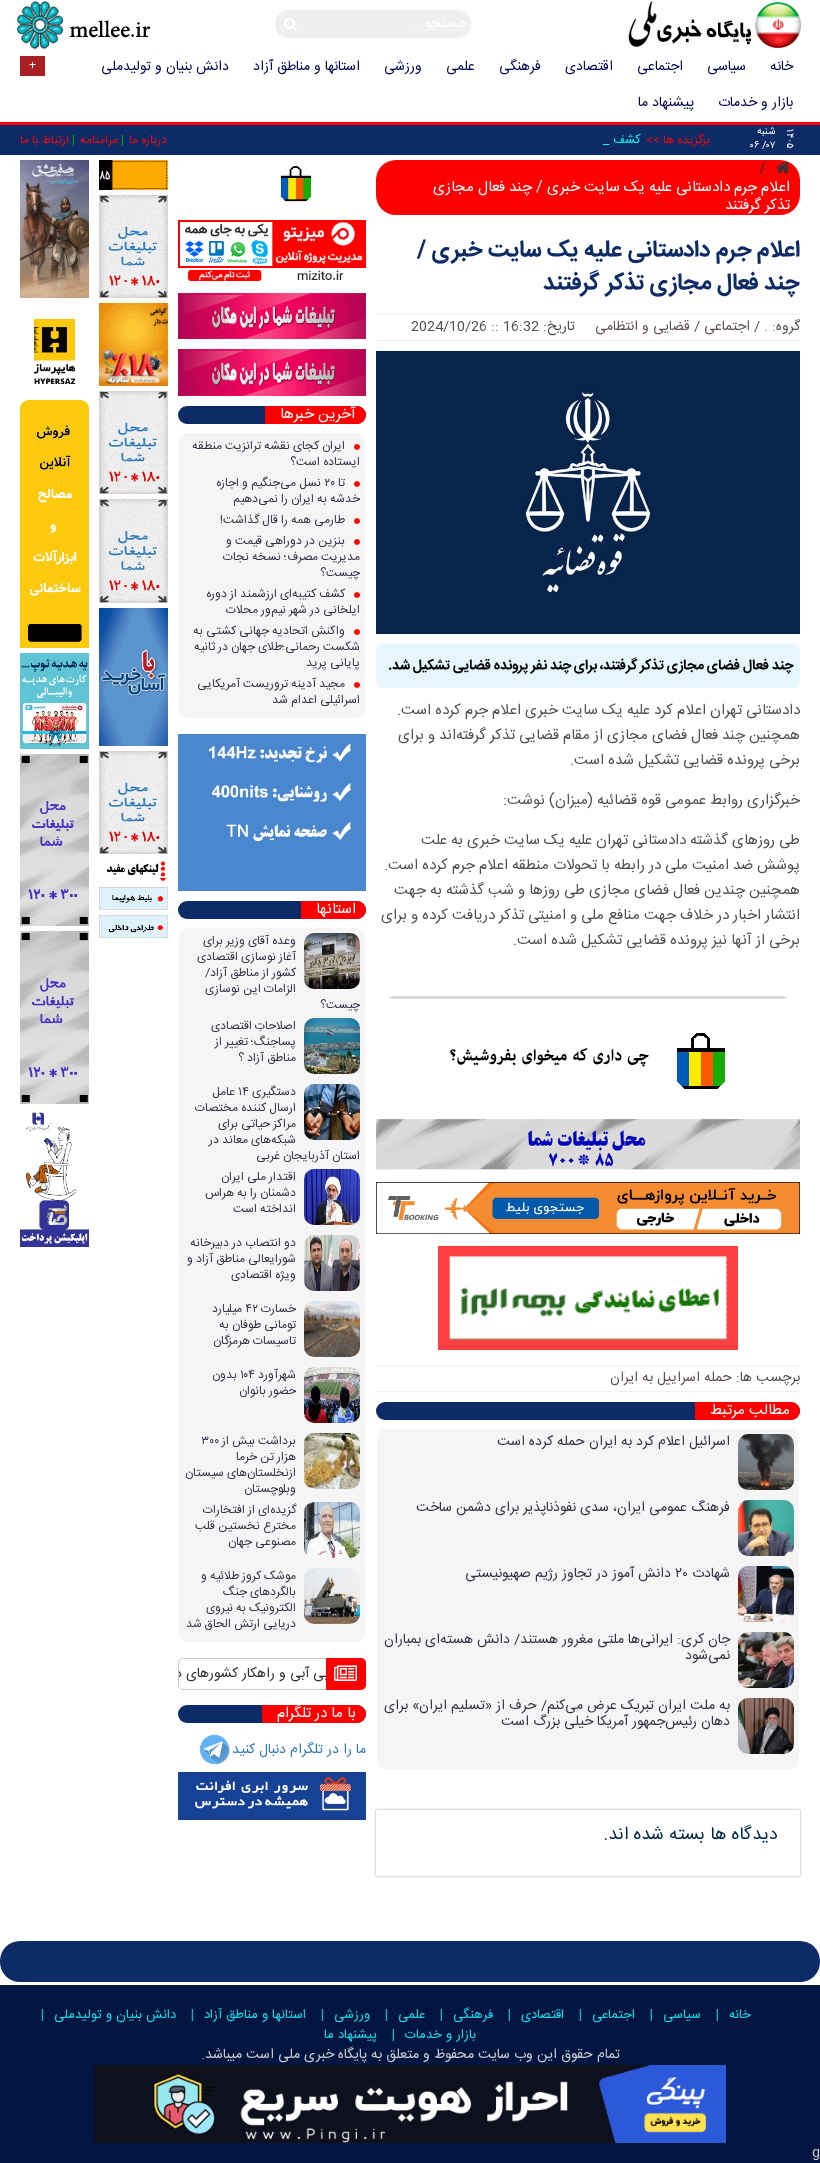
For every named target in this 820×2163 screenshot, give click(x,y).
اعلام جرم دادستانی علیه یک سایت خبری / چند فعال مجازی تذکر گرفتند (608, 268)
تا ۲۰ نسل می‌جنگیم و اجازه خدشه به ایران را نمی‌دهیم (288, 491)
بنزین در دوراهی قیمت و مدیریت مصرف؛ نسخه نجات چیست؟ (291, 557)
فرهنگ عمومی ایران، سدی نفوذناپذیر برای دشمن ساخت (573, 1508)
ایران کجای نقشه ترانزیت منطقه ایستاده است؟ (276, 454)
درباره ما (148, 140)
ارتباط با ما (44, 140)
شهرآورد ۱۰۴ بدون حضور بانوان (254, 1383)
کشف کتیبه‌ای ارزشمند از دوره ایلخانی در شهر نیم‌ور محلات (283, 602)
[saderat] (54, 1178)
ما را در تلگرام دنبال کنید (299, 1750)
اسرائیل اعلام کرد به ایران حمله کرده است (613, 1442)
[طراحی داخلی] (133, 927)
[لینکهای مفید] (133, 871)
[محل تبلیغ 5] (133, 803)
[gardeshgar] (54, 701)
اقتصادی (589, 67)
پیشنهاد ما (666, 103)
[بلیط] (133, 899)
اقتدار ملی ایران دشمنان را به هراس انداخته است (250, 1193)
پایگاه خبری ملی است (304, 2055)
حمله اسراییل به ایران (671, 1378)
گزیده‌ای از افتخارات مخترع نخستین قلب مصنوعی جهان (245, 1526)
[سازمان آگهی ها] (133, 175)
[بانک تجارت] (133, 677)
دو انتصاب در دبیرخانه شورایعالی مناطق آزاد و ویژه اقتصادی (241, 1259)
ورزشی (403, 67)
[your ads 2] (54, 1018)
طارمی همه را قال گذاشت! (284, 520)
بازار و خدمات (755, 103)
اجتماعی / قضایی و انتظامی (672, 327)
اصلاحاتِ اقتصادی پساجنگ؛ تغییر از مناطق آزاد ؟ (253, 1042)
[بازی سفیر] (54, 230)
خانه (781, 67)
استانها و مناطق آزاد (306, 67)
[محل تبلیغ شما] (133, 247)
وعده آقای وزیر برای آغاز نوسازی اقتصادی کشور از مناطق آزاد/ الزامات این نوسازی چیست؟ (278, 973)
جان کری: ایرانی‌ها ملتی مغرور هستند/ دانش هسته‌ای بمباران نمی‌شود (557, 1648)
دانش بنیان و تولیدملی (165, 67)
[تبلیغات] (133, 345)
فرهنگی (520, 67)
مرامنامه (99, 140)
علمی (460, 67)
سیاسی (726, 67)
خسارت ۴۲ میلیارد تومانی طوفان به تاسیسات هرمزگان (254, 1325)
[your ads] (54, 840)
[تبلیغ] (54, 476)
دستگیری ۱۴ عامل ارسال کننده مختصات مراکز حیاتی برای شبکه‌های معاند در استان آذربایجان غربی (277, 1124)
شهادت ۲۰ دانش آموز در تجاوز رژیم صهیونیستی (597, 1574)
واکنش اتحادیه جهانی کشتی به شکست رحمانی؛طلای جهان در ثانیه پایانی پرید (276, 647)
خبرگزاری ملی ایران (670, 27)
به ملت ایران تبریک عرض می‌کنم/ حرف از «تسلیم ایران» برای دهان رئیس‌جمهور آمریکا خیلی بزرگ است (557, 1714)
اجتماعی (660, 67)
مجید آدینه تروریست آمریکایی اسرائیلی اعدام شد (278, 692)
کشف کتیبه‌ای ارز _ (592, 140)
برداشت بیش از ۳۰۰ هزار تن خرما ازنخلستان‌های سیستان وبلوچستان (240, 1465)
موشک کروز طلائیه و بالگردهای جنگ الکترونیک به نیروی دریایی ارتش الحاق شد (241, 1600)
